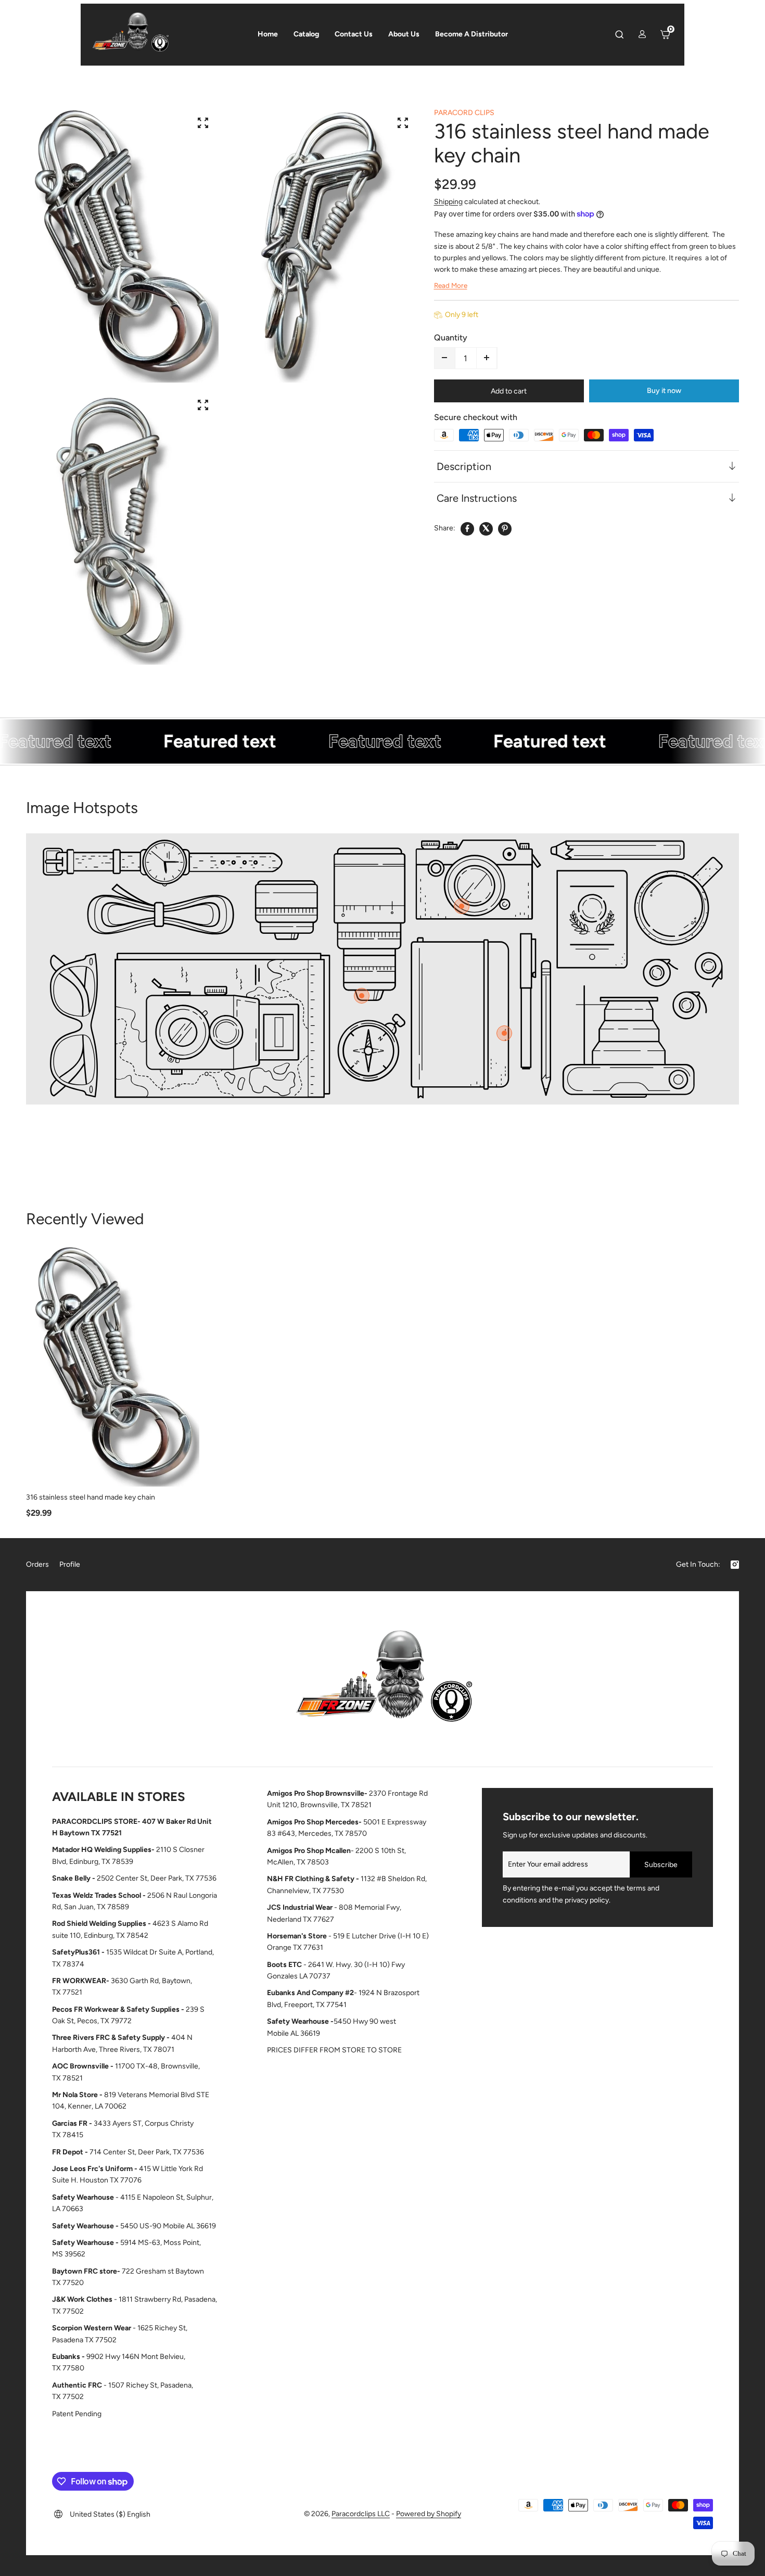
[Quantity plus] (487, 358)
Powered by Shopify (429, 2514)
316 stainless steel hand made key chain (91, 1497)
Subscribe (661, 1865)
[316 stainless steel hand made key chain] (113, 1366)
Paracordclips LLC (361, 2514)
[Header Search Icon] (619, 34)
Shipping (448, 201)
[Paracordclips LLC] (382, 1682)
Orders (37, 1564)
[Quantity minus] (445, 358)
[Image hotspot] (462, 906)
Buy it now (664, 390)
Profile (70, 1564)
